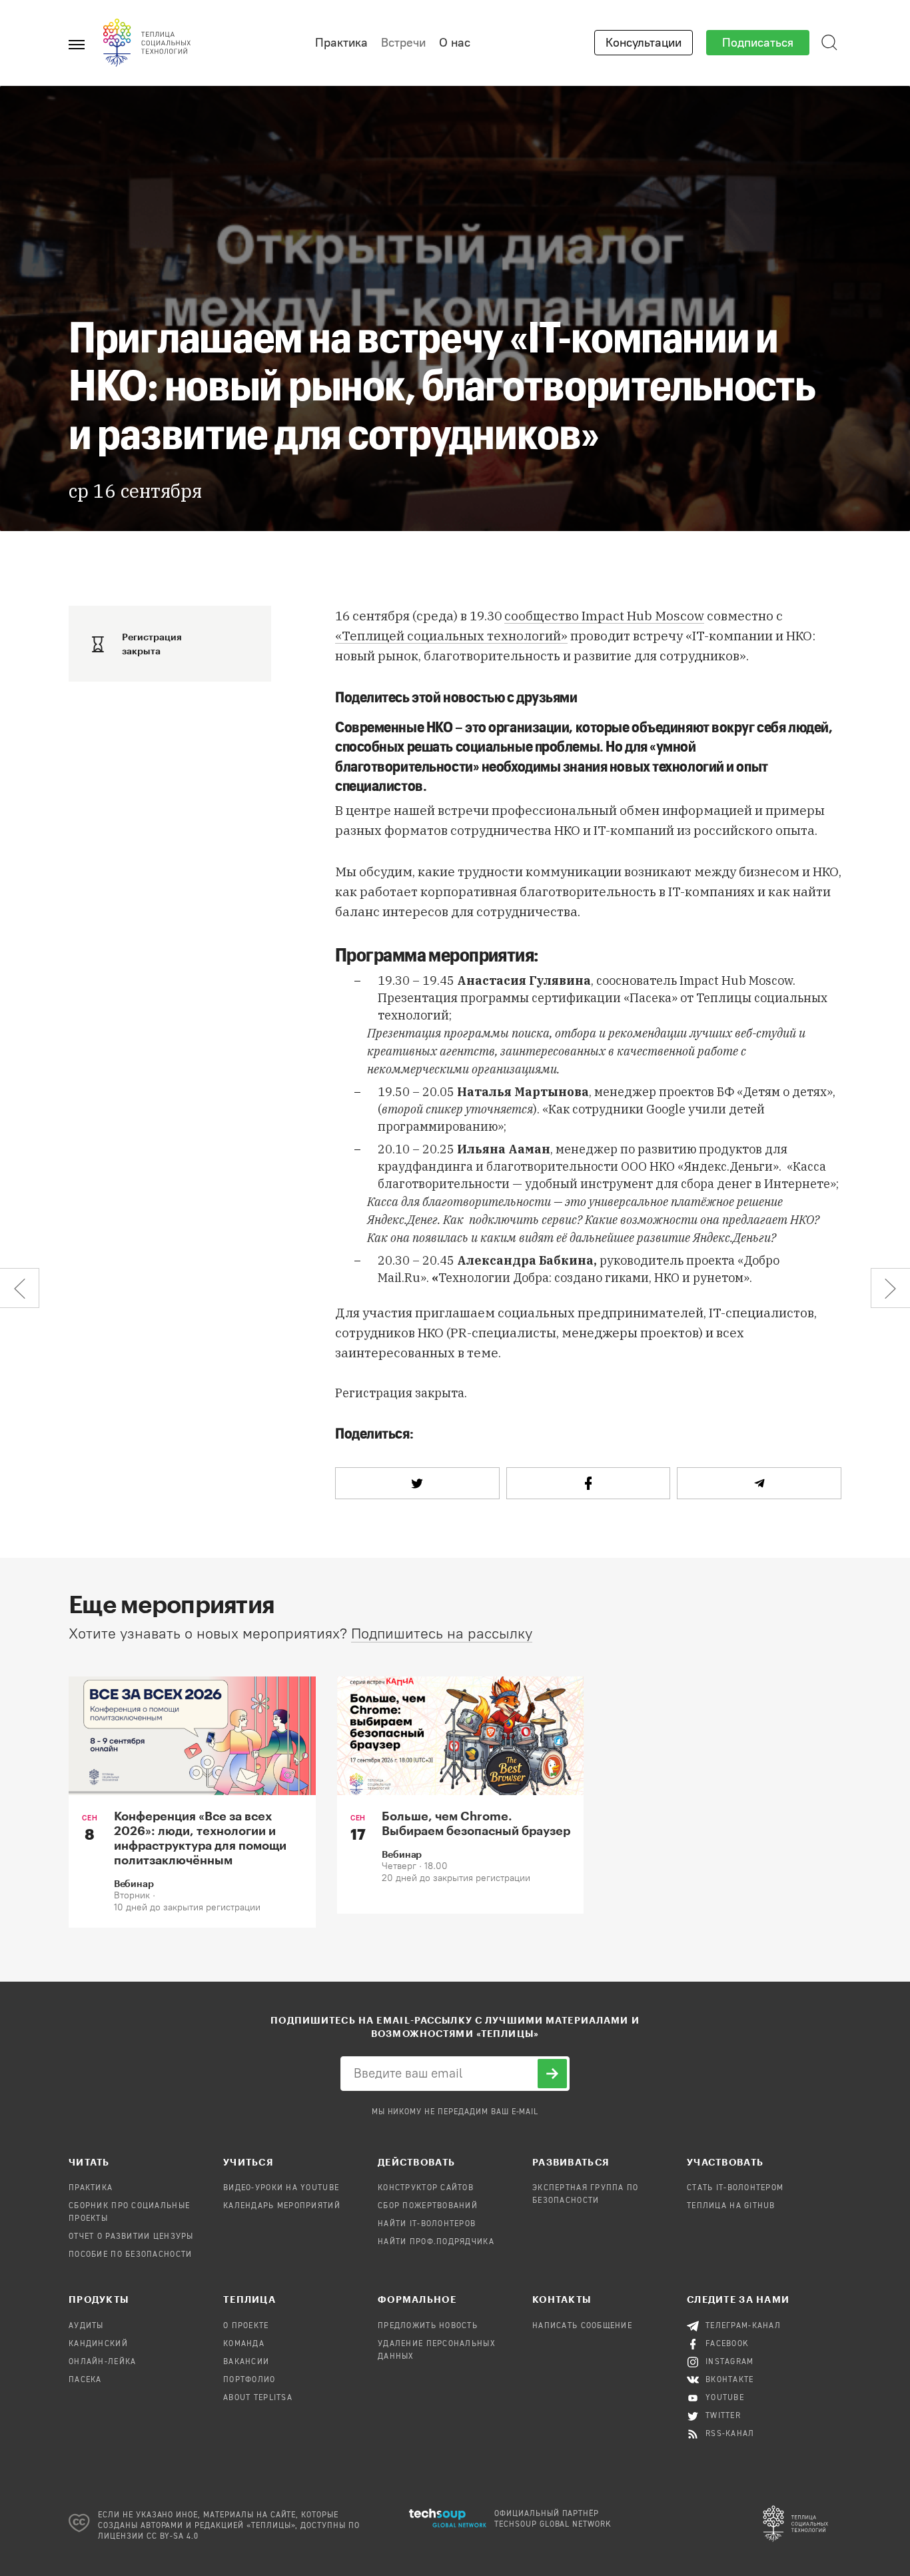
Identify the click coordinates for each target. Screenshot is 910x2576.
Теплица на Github (731, 2206)
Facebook (727, 2344)
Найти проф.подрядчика (436, 2242)
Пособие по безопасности (130, 2255)
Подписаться (758, 43)
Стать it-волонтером (735, 2188)
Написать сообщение (582, 2326)
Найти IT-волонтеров (427, 2224)
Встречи (403, 43)
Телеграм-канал (743, 2326)
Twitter (723, 2416)
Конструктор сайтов (426, 2188)
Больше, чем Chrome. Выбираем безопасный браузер (476, 1823)
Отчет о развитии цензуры (131, 2237)
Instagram (730, 2362)
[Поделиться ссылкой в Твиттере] (417, 1483)
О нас (455, 43)
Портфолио (249, 2380)
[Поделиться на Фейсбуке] (589, 1483)
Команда (244, 2344)
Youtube (725, 2398)
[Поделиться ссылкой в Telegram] (759, 1483)
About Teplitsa (258, 2398)
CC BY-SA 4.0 (173, 2537)
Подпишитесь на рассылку (442, 1633)
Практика (341, 43)
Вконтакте (730, 2380)
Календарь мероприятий (282, 2206)
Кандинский (98, 2344)
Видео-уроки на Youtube (281, 2188)
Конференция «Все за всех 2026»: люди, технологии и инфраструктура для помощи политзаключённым (200, 1838)
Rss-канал (730, 2434)
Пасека (85, 2380)
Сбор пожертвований (428, 2206)
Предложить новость (428, 2326)
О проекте (246, 2326)
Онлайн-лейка (102, 2362)
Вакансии (246, 2362)
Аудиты (86, 2326)
